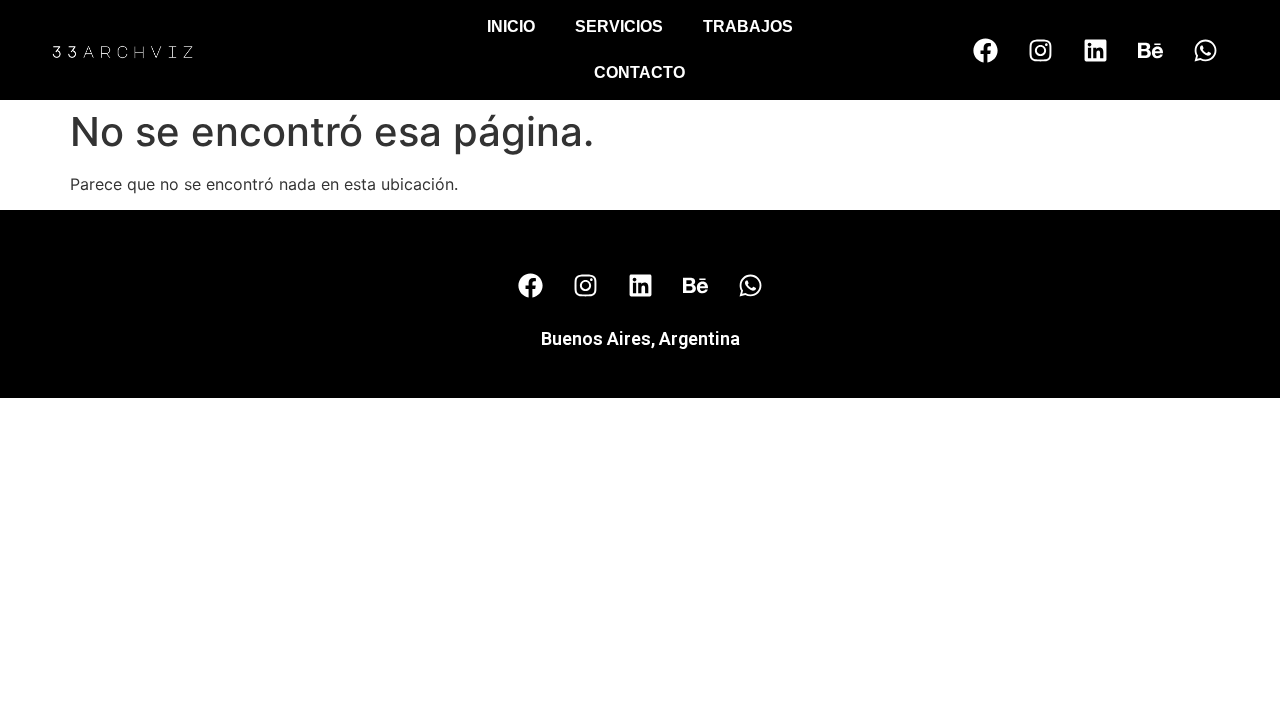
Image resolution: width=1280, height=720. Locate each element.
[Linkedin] (1095, 50)
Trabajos (748, 26)
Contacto (639, 72)
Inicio (511, 26)
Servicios (619, 26)
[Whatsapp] (1205, 50)
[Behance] (1150, 50)
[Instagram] (1040, 50)
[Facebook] (985, 50)
